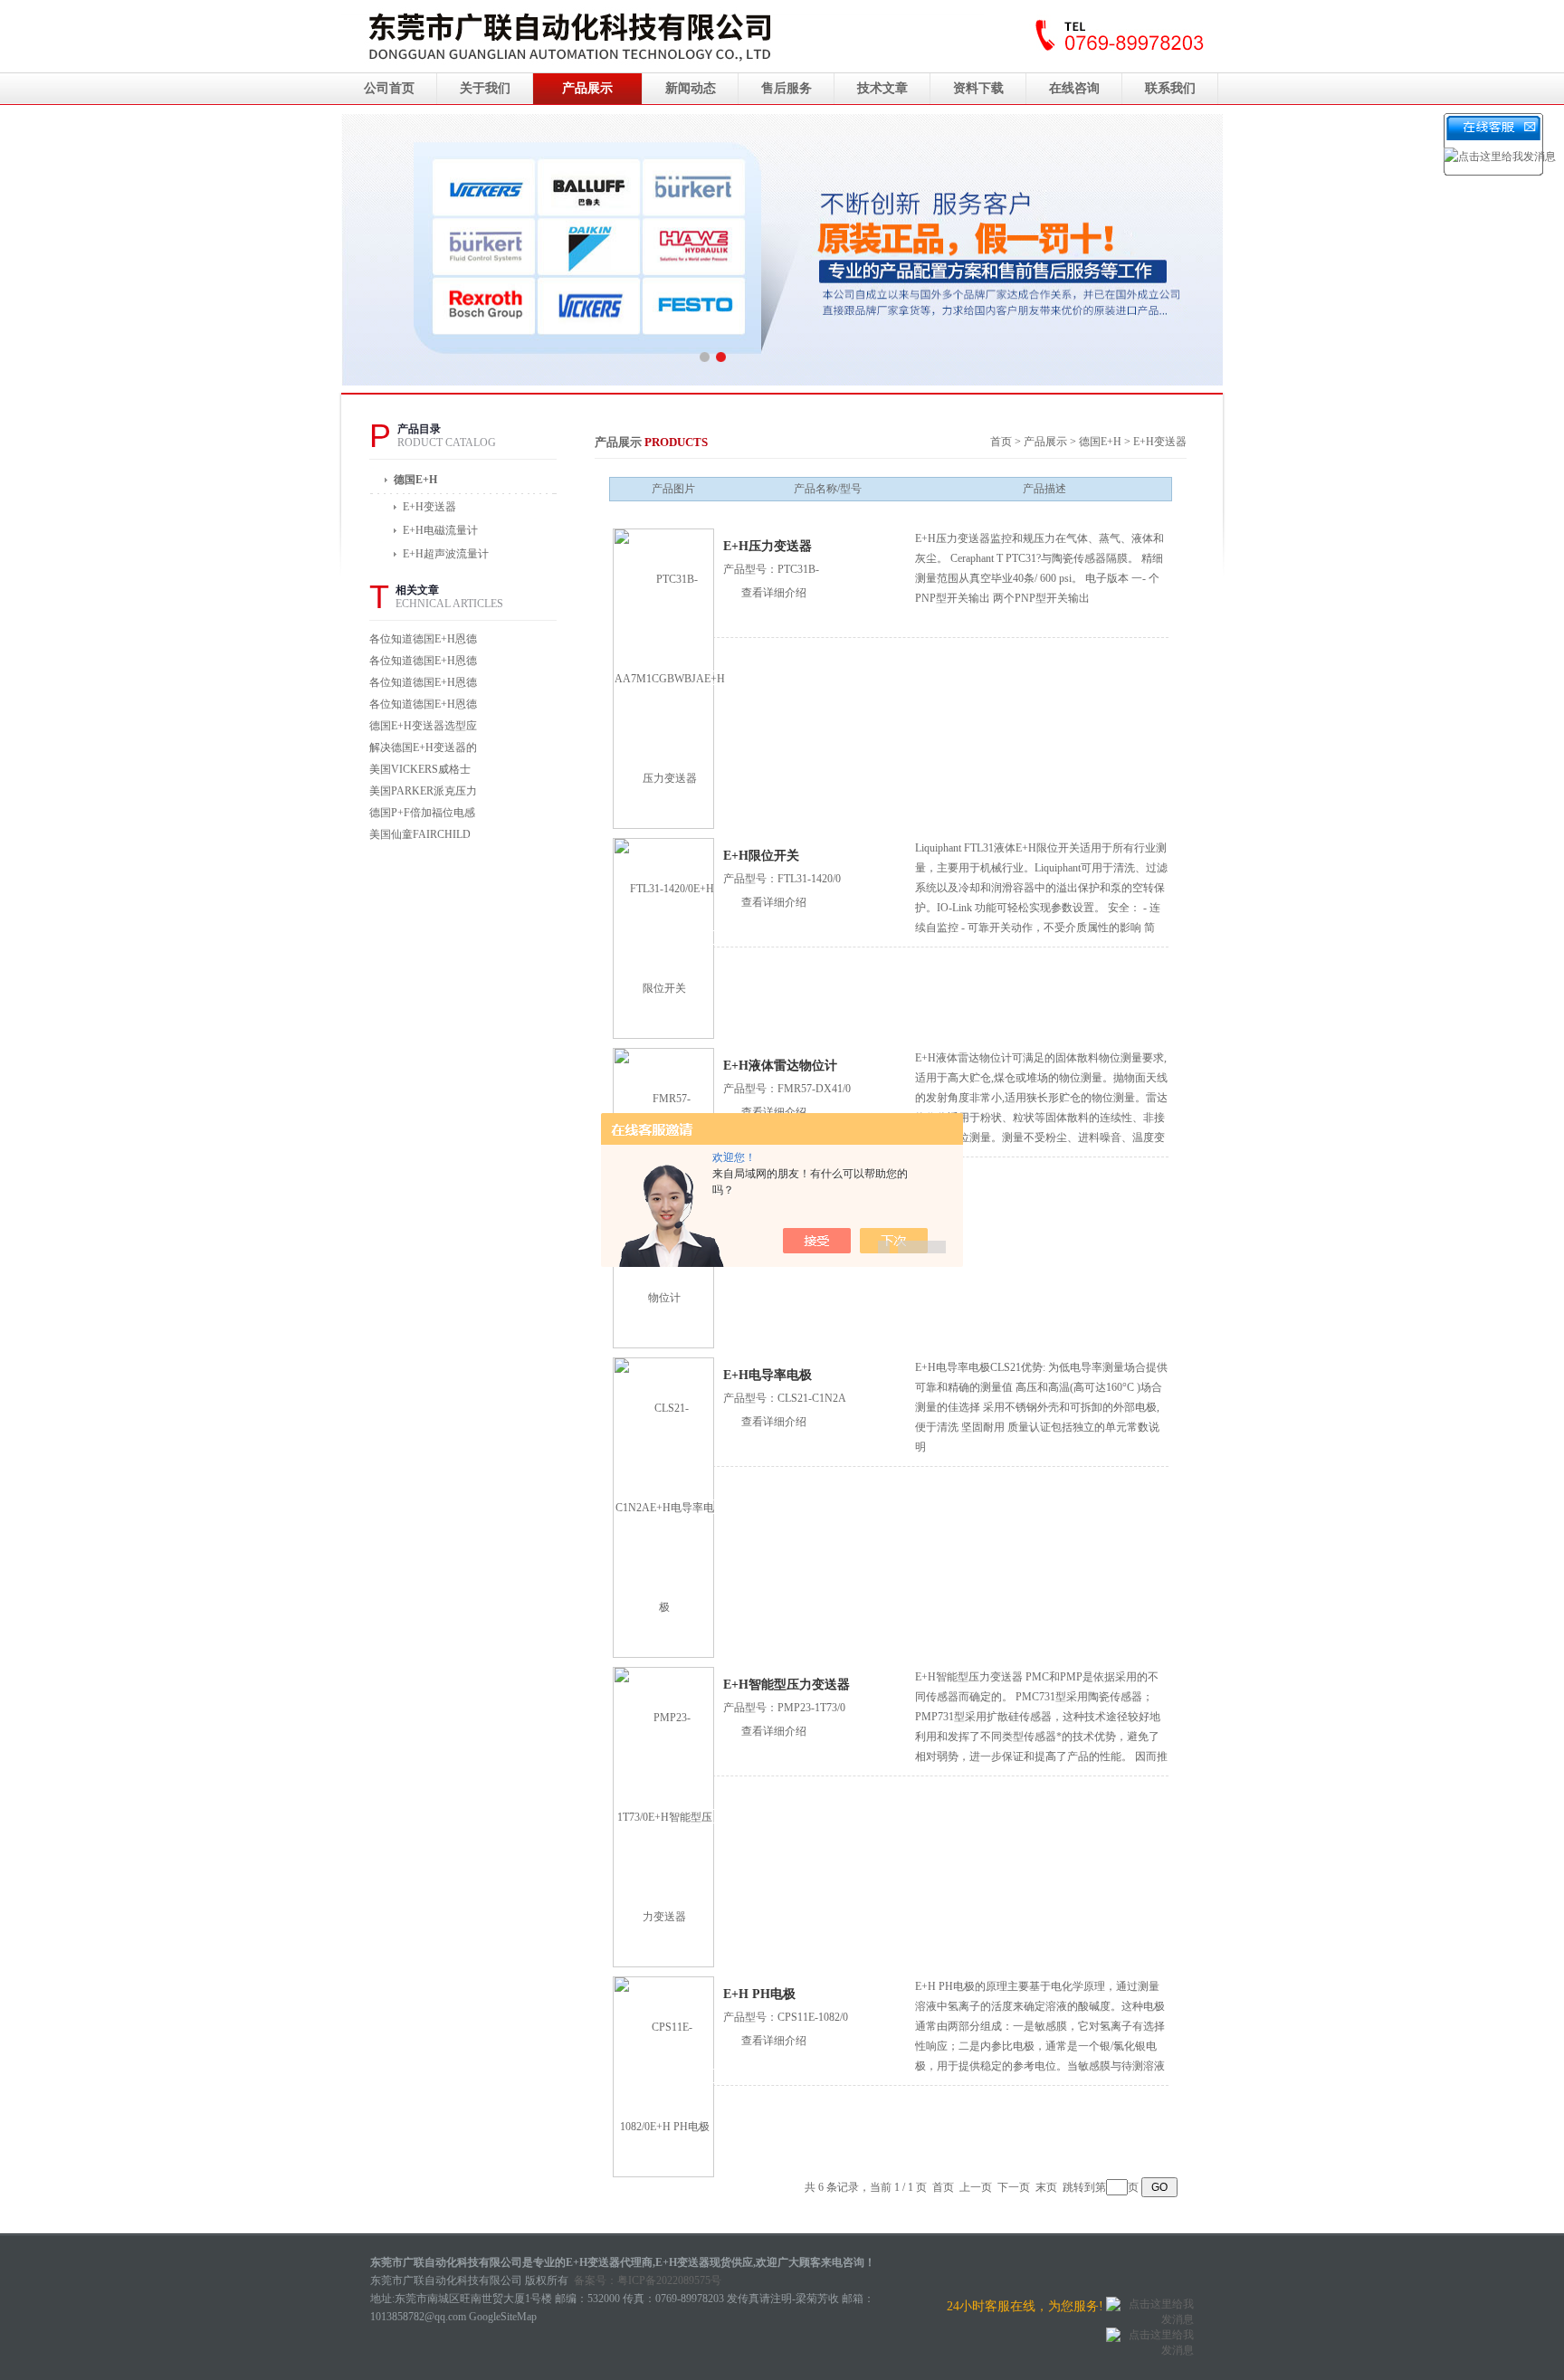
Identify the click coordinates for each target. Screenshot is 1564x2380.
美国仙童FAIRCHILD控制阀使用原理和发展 (424, 837)
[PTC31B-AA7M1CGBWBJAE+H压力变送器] (670, 678)
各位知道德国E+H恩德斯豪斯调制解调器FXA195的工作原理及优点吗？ (423, 706)
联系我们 (1170, 88)
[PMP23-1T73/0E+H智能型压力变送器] (664, 1816)
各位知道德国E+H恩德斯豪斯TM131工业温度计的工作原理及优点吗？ (424, 641)
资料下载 (978, 88)
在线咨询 (1074, 88)
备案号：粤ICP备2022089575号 (648, 2280)
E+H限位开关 (761, 856)
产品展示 (587, 88)
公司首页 (389, 88)
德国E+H (415, 480)
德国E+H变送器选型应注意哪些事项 (423, 728)
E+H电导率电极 (768, 1375)
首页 (1001, 442)
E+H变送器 (1160, 442)
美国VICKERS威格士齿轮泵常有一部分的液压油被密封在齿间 (424, 771)
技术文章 (882, 88)
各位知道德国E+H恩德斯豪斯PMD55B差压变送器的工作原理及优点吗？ (424, 685)
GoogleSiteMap (503, 2317)
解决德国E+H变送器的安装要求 (423, 750)
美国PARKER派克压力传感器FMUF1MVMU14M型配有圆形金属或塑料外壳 (424, 793)
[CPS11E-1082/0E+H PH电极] (664, 2076)
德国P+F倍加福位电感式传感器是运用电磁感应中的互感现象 (424, 815)
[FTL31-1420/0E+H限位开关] (664, 938)
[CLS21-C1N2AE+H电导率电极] (664, 1507)
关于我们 (485, 88)
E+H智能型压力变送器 (787, 1685)
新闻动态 (691, 88)
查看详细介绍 (774, 593)
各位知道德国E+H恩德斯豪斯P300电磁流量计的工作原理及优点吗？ (423, 663)
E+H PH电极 (759, 1994)
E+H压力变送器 (768, 546)
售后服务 (787, 88)
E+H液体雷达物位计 (780, 1066)
